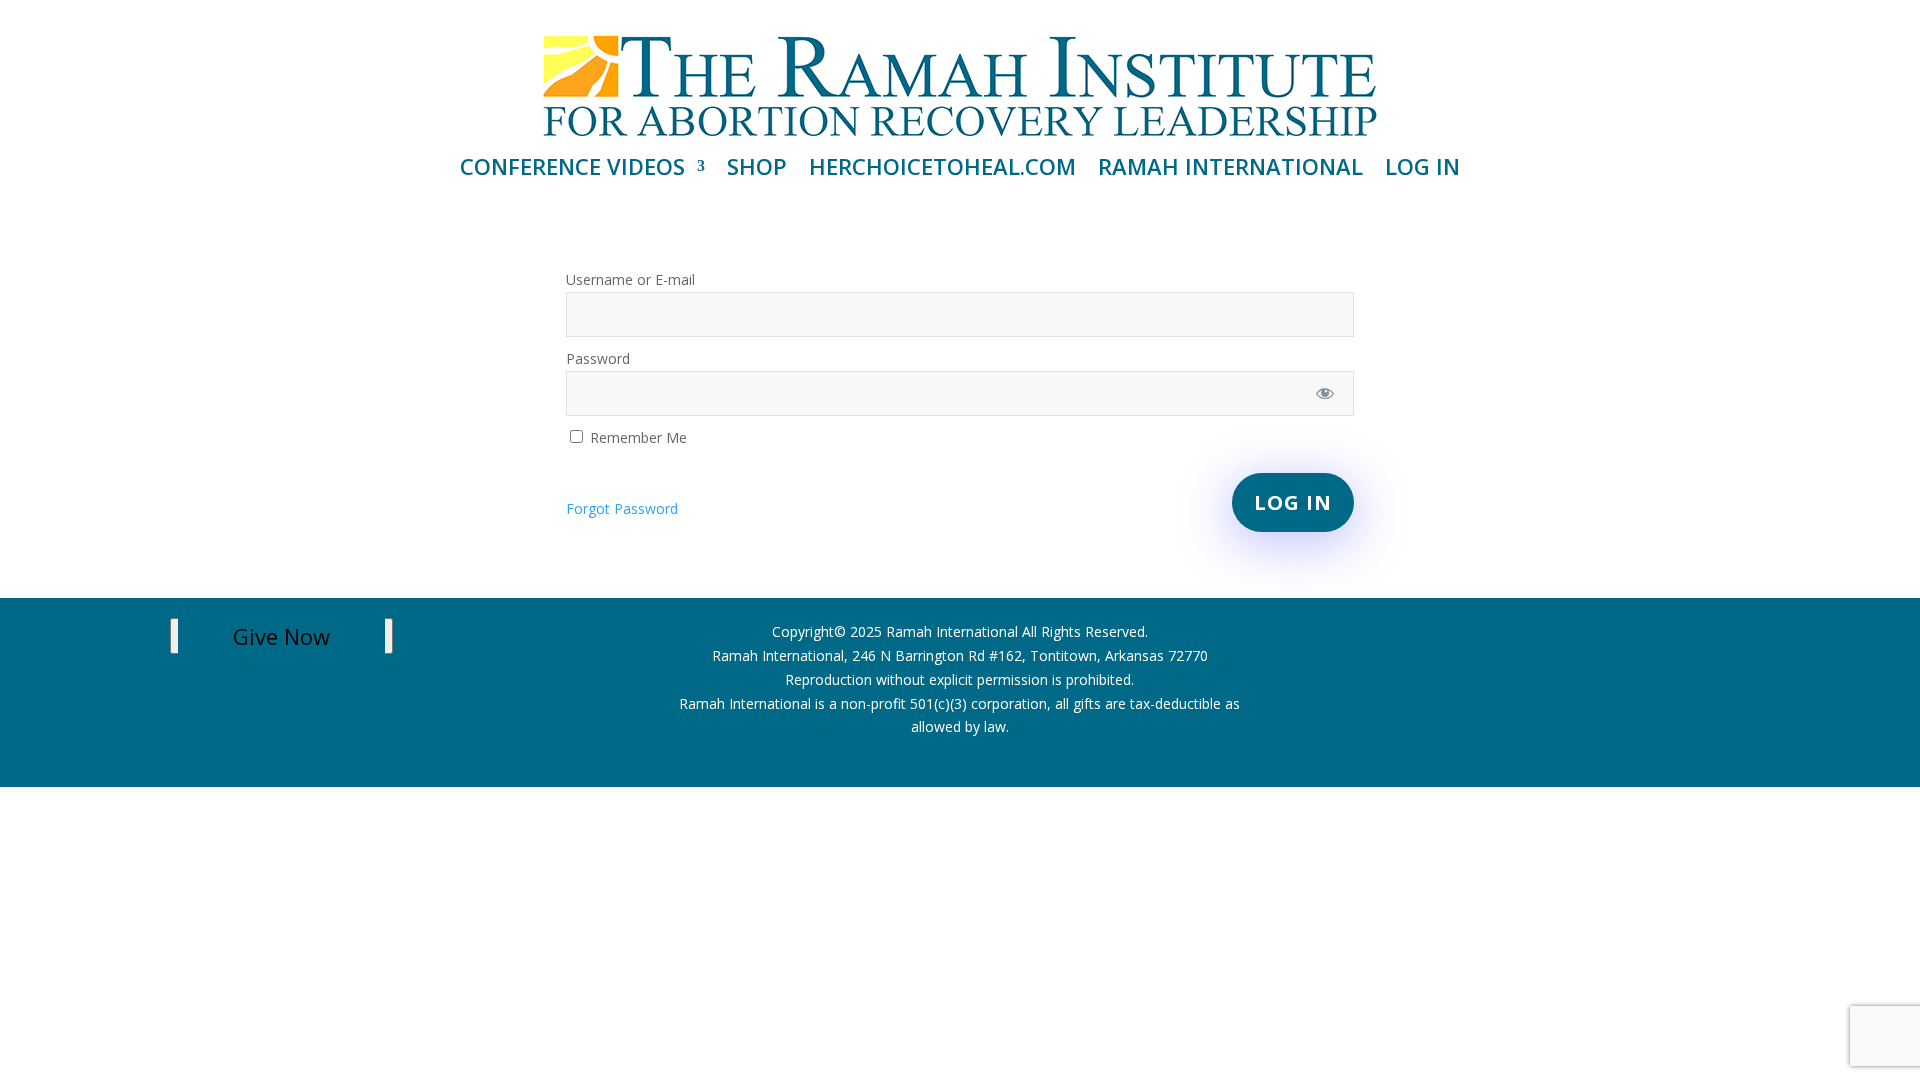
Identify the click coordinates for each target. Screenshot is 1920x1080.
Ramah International (1230, 170)
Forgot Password (622, 508)
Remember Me (636, 437)
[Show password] (1324, 393)
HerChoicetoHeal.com (942, 170)
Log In (1422, 170)
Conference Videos (572, 170)
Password (598, 358)
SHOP (757, 170)
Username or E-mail (630, 279)
